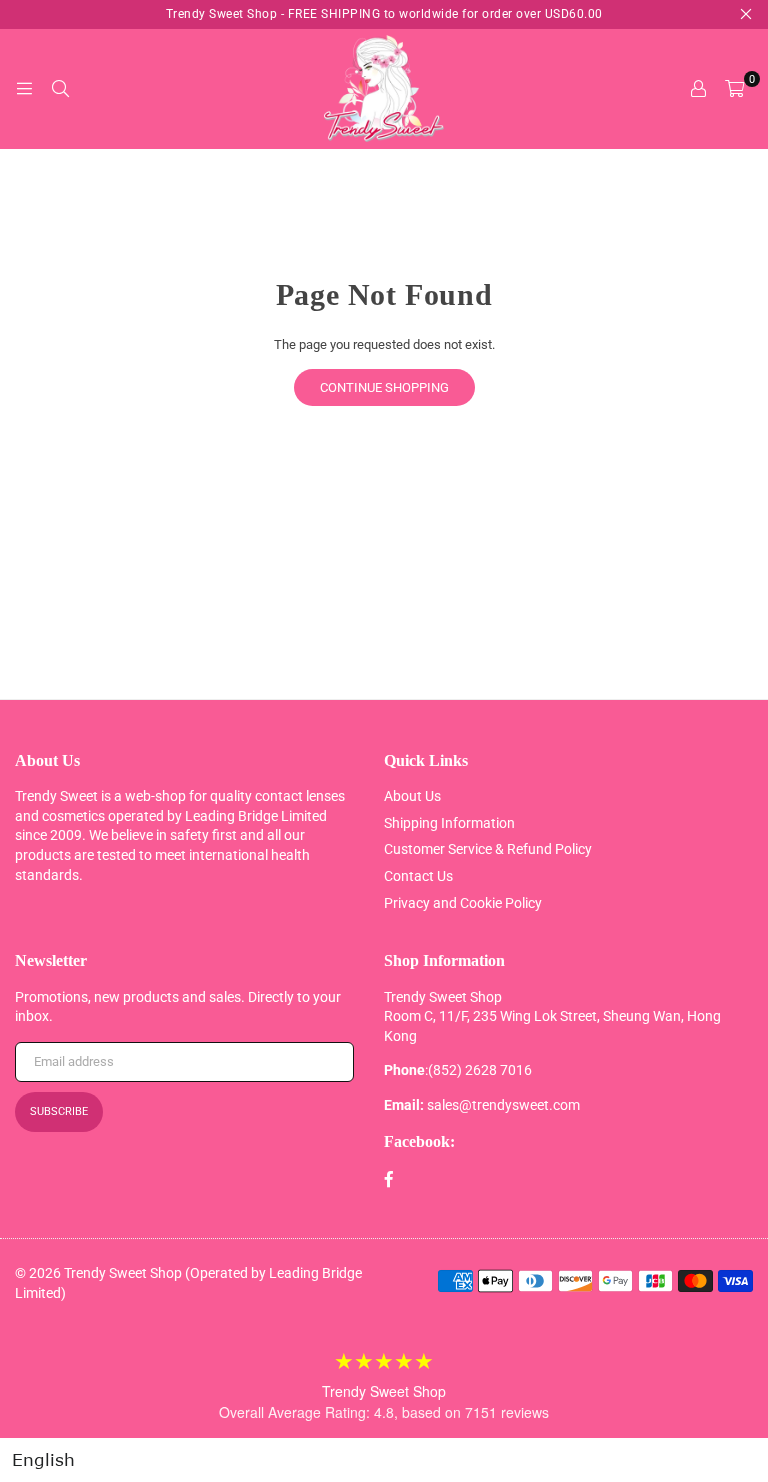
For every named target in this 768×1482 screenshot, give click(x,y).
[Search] (60, 89)
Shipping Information (449, 823)
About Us (412, 796)
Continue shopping (384, 387)
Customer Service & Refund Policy (488, 849)
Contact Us (418, 876)
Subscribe (59, 1111)
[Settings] (698, 89)
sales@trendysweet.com (503, 1105)
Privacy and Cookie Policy (463, 903)
